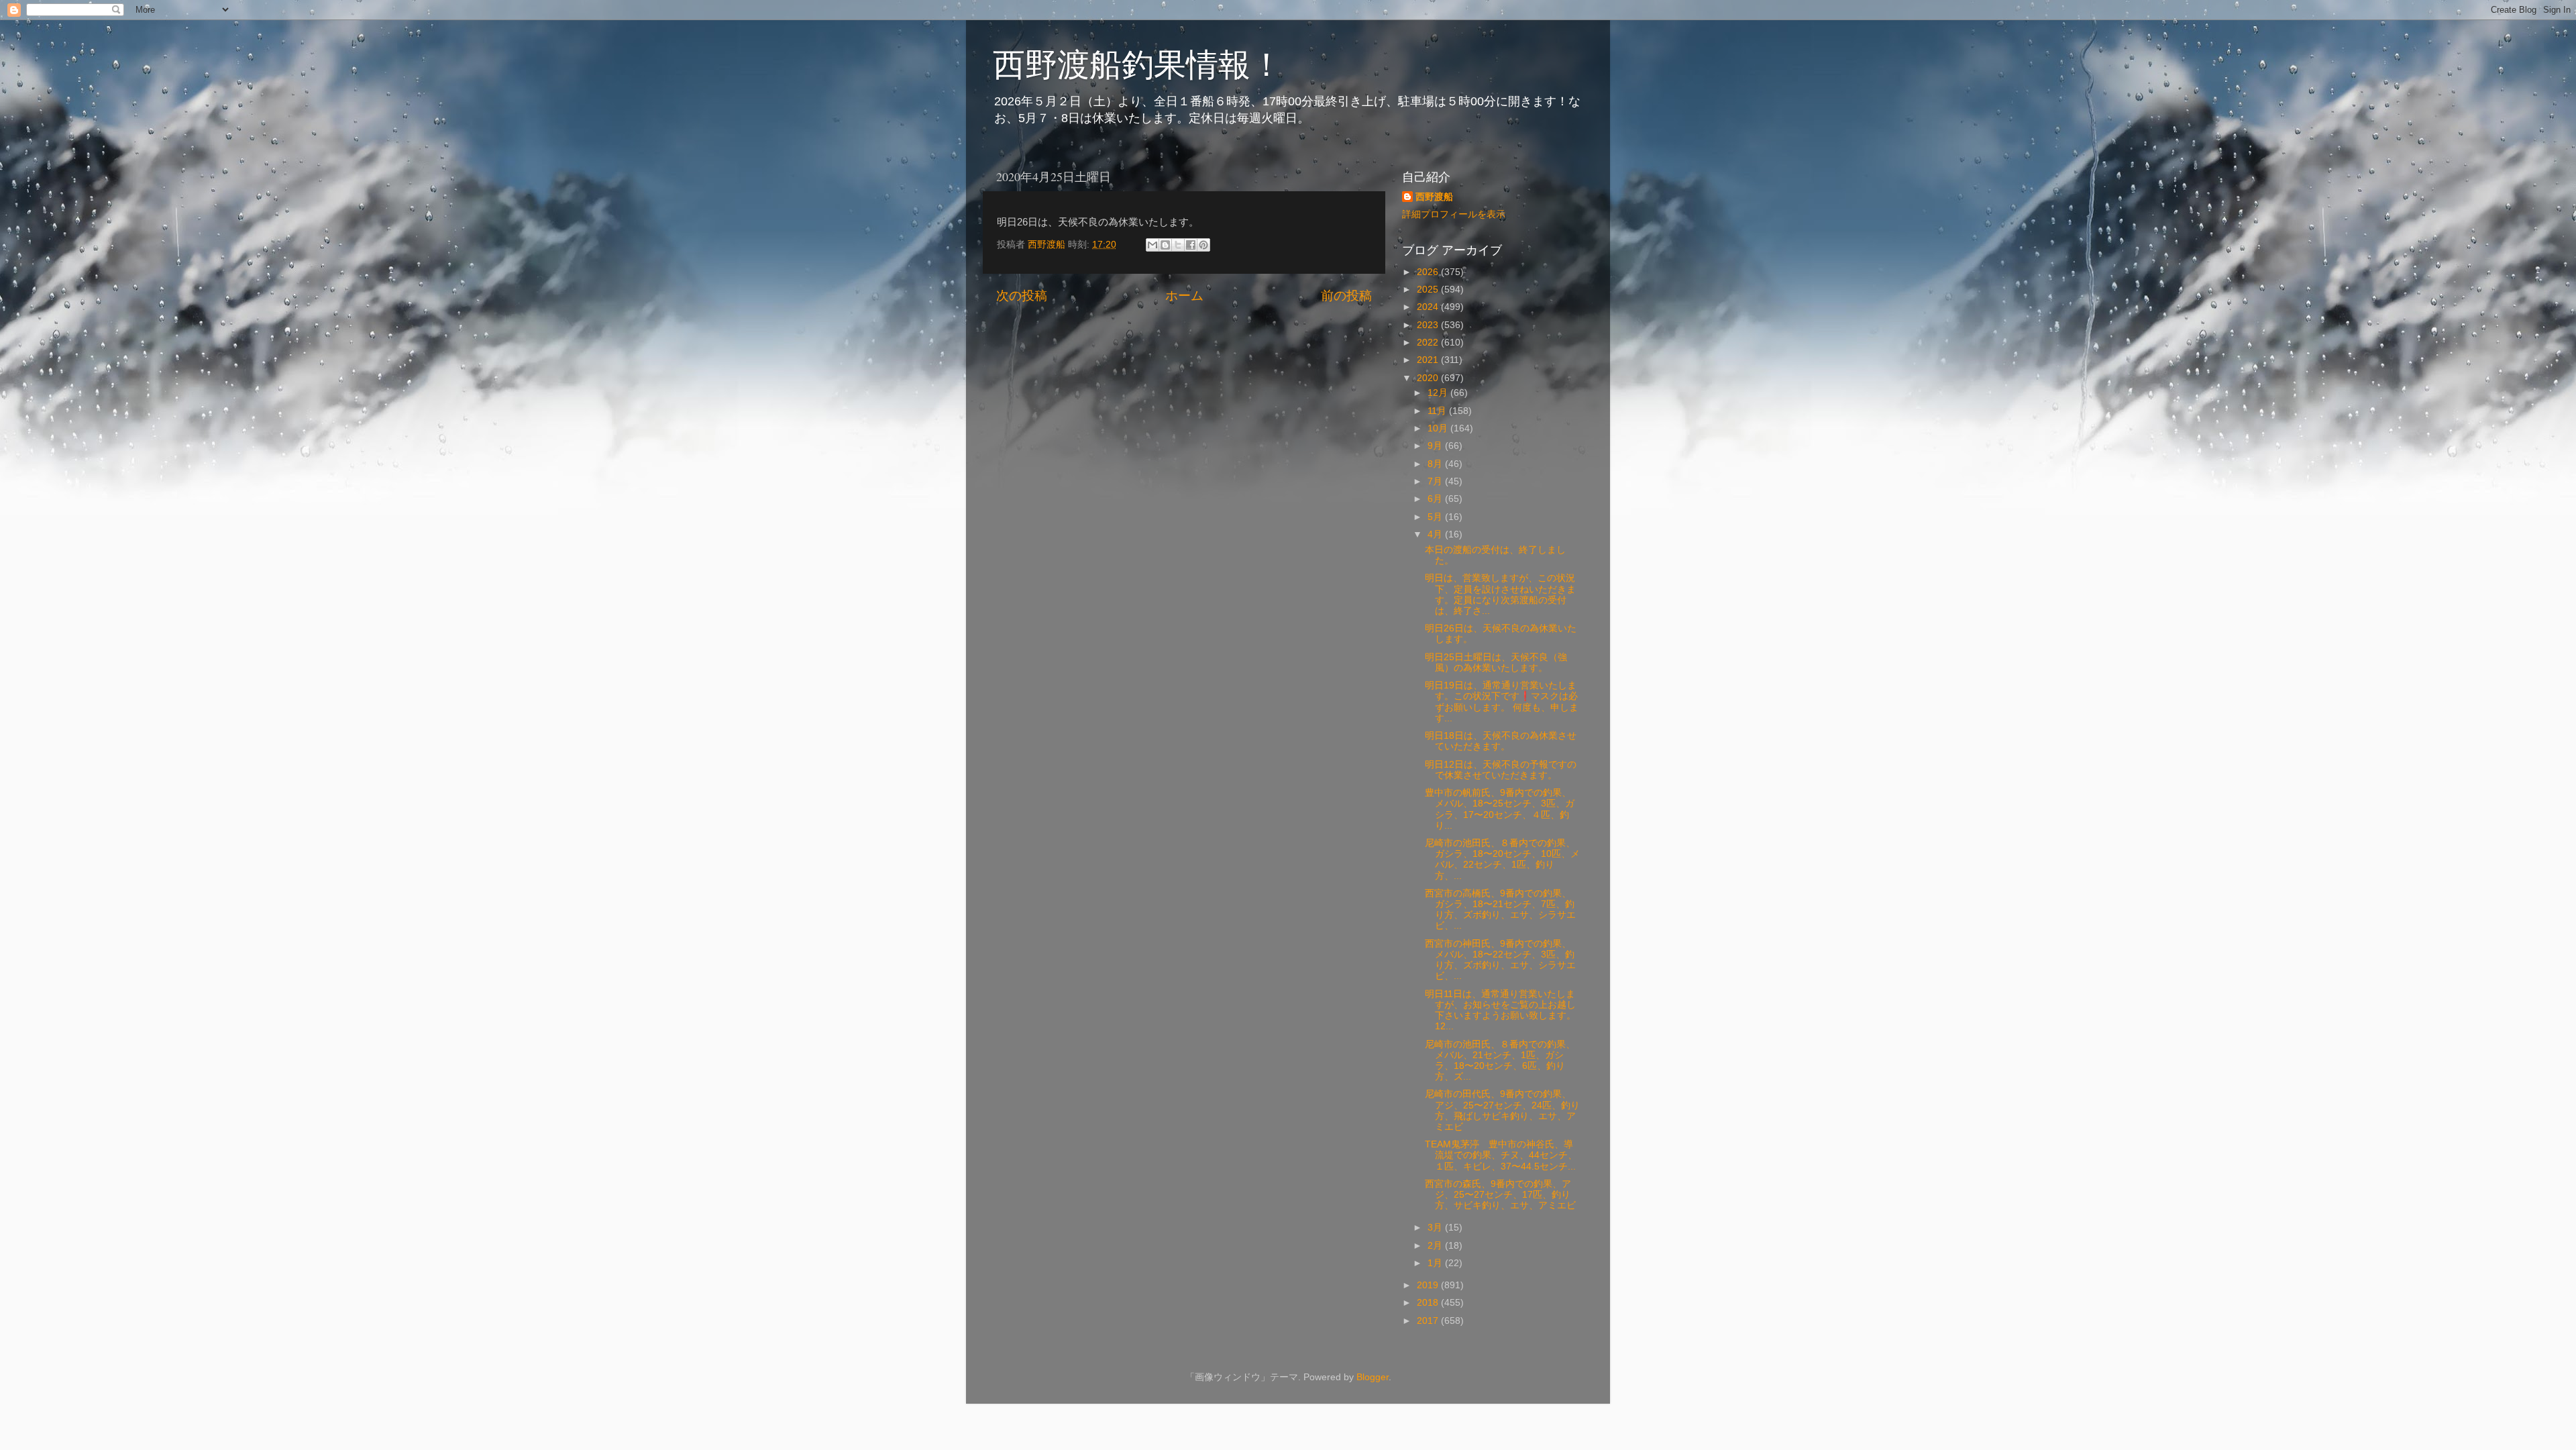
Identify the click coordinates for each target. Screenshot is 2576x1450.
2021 (1429, 360)
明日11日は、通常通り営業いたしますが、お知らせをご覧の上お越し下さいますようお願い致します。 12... (1500, 1011)
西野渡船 (1434, 197)
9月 (1436, 446)
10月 (1439, 428)
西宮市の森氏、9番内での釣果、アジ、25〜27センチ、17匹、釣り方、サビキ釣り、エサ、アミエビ (1500, 1195)
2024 (1429, 307)
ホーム (1184, 296)
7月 (1436, 481)
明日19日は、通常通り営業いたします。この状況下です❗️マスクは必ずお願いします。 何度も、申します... (1502, 702)
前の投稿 (1346, 296)
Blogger (1373, 1377)
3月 (1436, 1228)
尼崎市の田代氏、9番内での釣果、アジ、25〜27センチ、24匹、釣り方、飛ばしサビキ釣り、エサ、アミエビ (1502, 1110)
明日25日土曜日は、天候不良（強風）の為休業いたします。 (1496, 663)
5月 (1436, 517)
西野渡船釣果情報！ (1138, 63)
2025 (1429, 290)
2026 (1429, 272)
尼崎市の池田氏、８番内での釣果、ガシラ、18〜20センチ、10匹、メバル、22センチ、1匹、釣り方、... (1502, 860)
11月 (1438, 411)
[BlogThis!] (1165, 245)
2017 (1429, 1321)
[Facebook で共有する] (1191, 245)
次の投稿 (1022, 296)
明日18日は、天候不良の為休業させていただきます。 (1501, 741)
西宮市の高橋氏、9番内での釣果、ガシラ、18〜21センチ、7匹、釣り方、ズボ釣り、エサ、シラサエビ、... (1500, 910)
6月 (1436, 499)
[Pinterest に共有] (1203, 245)
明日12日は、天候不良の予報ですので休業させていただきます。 (1501, 770)
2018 (1429, 1303)
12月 (1439, 393)
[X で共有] (1178, 245)
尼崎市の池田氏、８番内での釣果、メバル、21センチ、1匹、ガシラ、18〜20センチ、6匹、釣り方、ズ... (1500, 1061)
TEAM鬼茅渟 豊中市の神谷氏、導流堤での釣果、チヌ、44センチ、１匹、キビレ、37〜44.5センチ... (1501, 1155)
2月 (1436, 1246)
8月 (1436, 464)
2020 (1429, 378)
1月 (1436, 1263)
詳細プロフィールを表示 (1454, 214)
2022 (1429, 343)
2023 (1429, 325)
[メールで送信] (1152, 245)
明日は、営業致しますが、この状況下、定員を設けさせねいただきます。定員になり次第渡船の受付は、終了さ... (1500, 594)
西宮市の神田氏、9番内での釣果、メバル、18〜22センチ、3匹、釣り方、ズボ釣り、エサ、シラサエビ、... (1500, 960)
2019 (1429, 1285)
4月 (1436, 534)
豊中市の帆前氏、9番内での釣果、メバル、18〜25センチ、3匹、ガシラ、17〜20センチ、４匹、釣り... (1500, 809)
